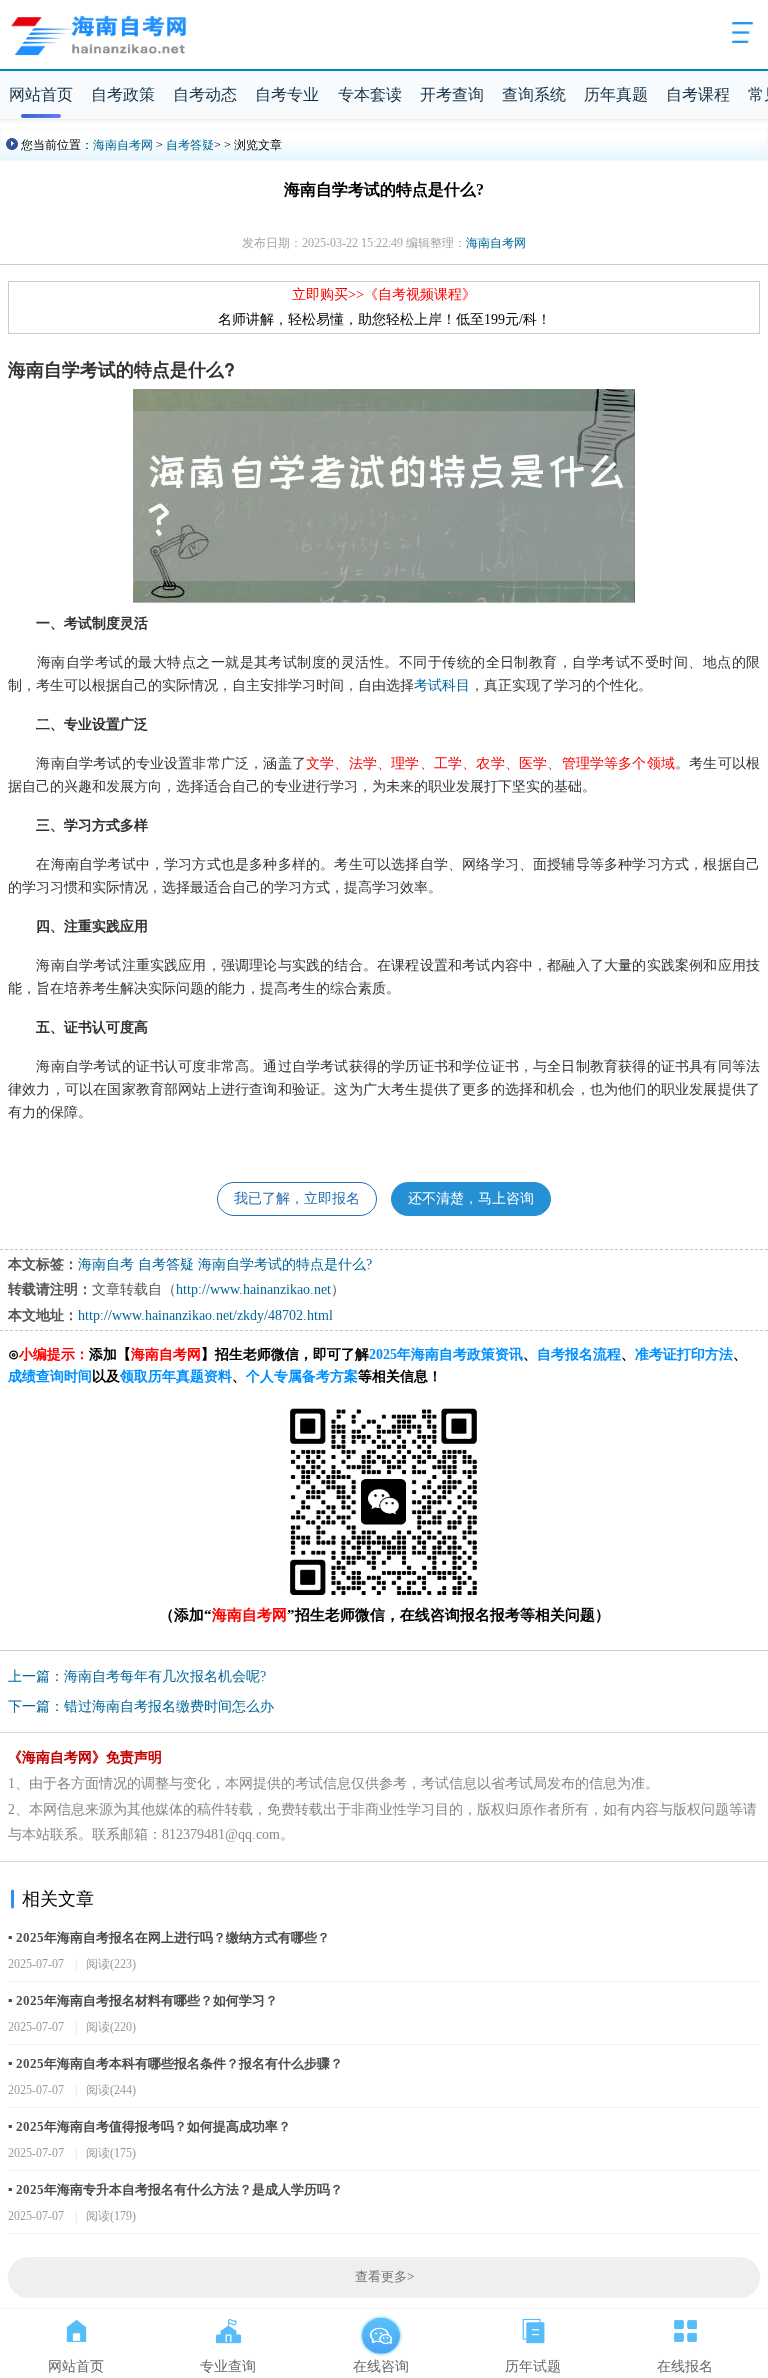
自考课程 (698, 94)
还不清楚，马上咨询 (471, 1198)
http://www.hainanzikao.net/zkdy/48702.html (205, 1315)
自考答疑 (190, 145)
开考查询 (452, 94)
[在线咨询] (381, 2327)
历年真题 (616, 94)
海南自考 (106, 1264)
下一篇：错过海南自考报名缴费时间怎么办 (141, 1706)
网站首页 (41, 94)
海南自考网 (123, 145)
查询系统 (534, 94)
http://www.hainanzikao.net (253, 1289)
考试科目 (442, 684)
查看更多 (384, 2277)
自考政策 (123, 94)
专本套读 (370, 94)
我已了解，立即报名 (297, 1198)
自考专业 (287, 94)
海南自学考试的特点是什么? (285, 1264)
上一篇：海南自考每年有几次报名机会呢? (137, 1676)
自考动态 (205, 94)
